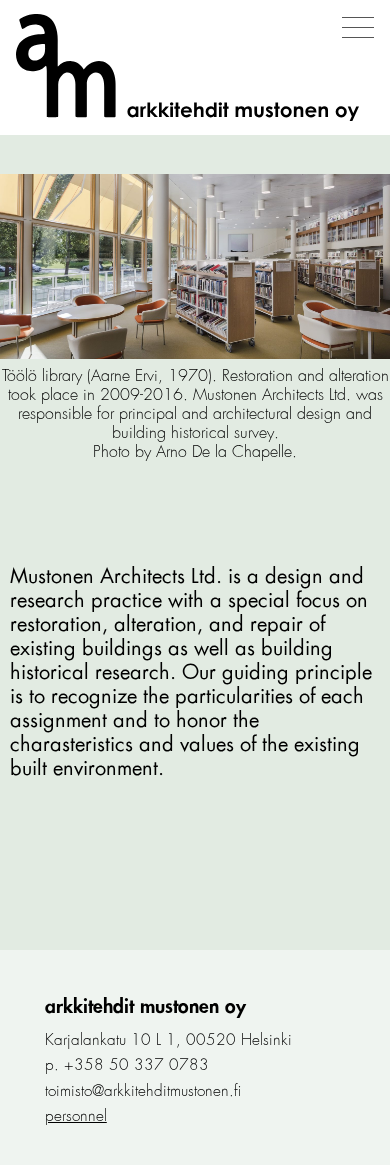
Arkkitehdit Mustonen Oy (145, 1006)
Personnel (76, 1116)
